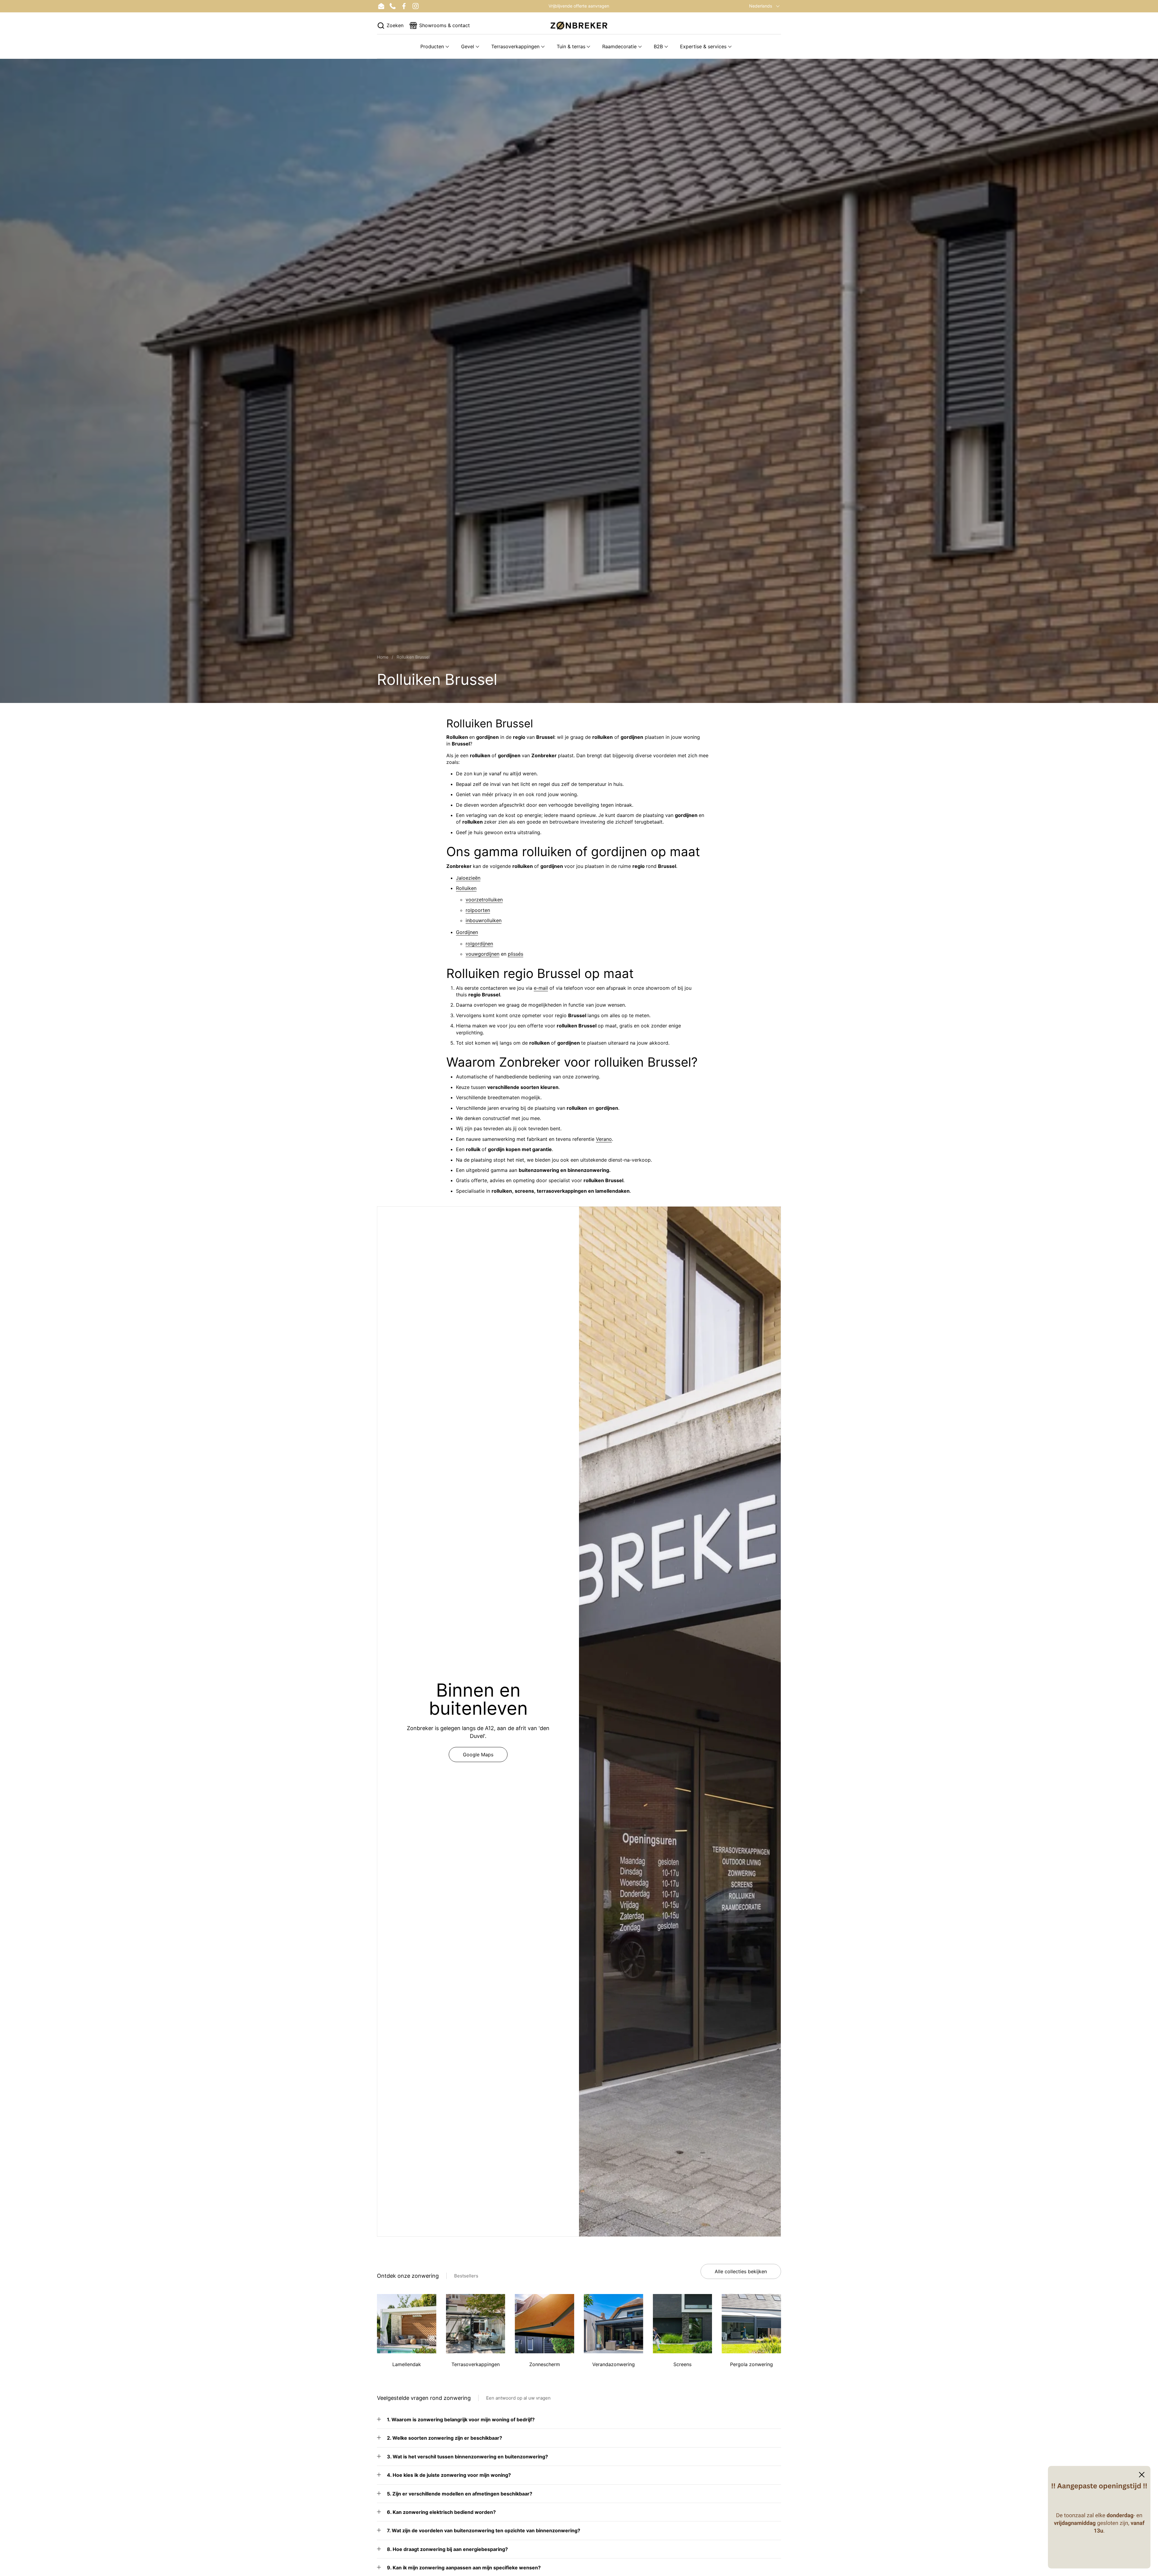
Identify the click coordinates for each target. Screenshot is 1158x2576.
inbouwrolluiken (484, 920)
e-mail (541, 988)
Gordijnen (467, 932)
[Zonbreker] (579, 25)
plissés (516, 954)
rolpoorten (478, 910)
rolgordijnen (479, 944)
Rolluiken (466, 888)
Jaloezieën (468, 878)
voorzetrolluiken (484, 900)
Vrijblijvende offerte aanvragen (579, 6)
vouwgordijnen (482, 954)
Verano (604, 1139)
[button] (390, 25)
